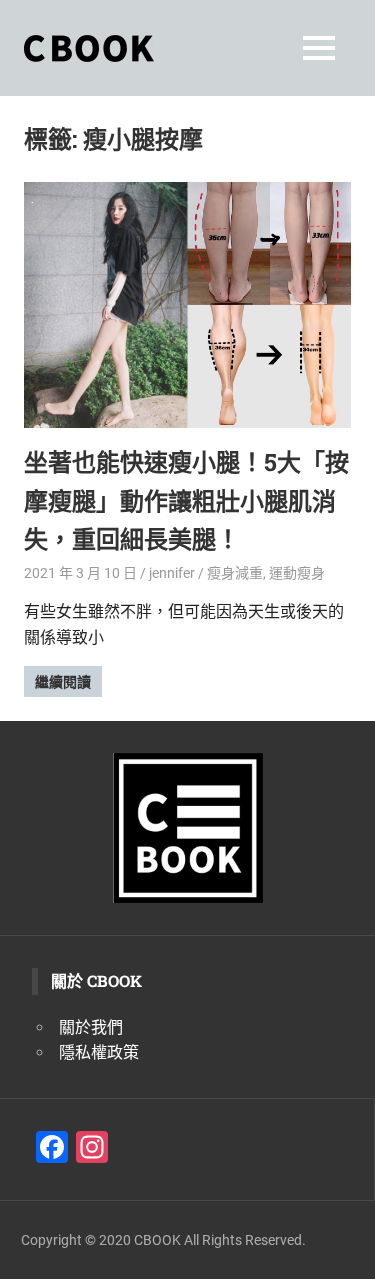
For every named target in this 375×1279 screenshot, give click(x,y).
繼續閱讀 (63, 682)
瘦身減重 (235, 573)
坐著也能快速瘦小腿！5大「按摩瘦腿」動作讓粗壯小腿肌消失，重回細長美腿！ (186, 500)
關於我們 (91, 1027)
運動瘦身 (297, 573)
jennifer (172, 573)
